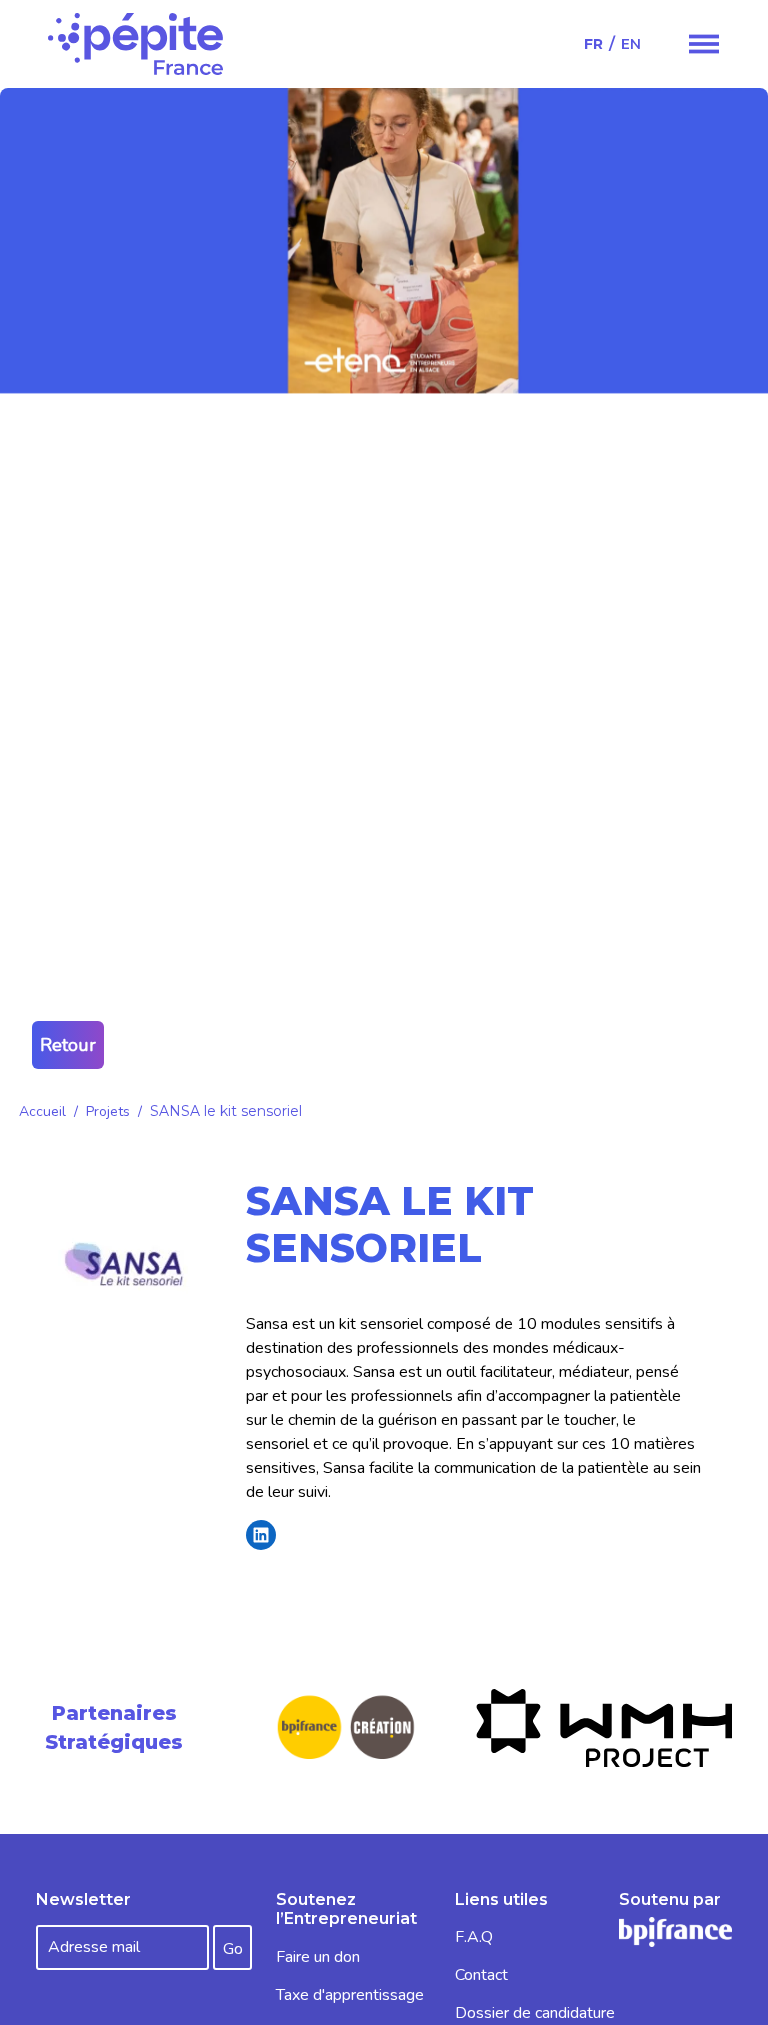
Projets (108, 1111)
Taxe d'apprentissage (350, 1995)
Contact (481, 1975)
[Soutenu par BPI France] (675, 1931)
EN (631, 44)
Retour (68, 1045)
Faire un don (318, 1957)
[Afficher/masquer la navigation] (704, 44)
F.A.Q (474, 1937)
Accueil (42, 1111)
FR (593, 44)
